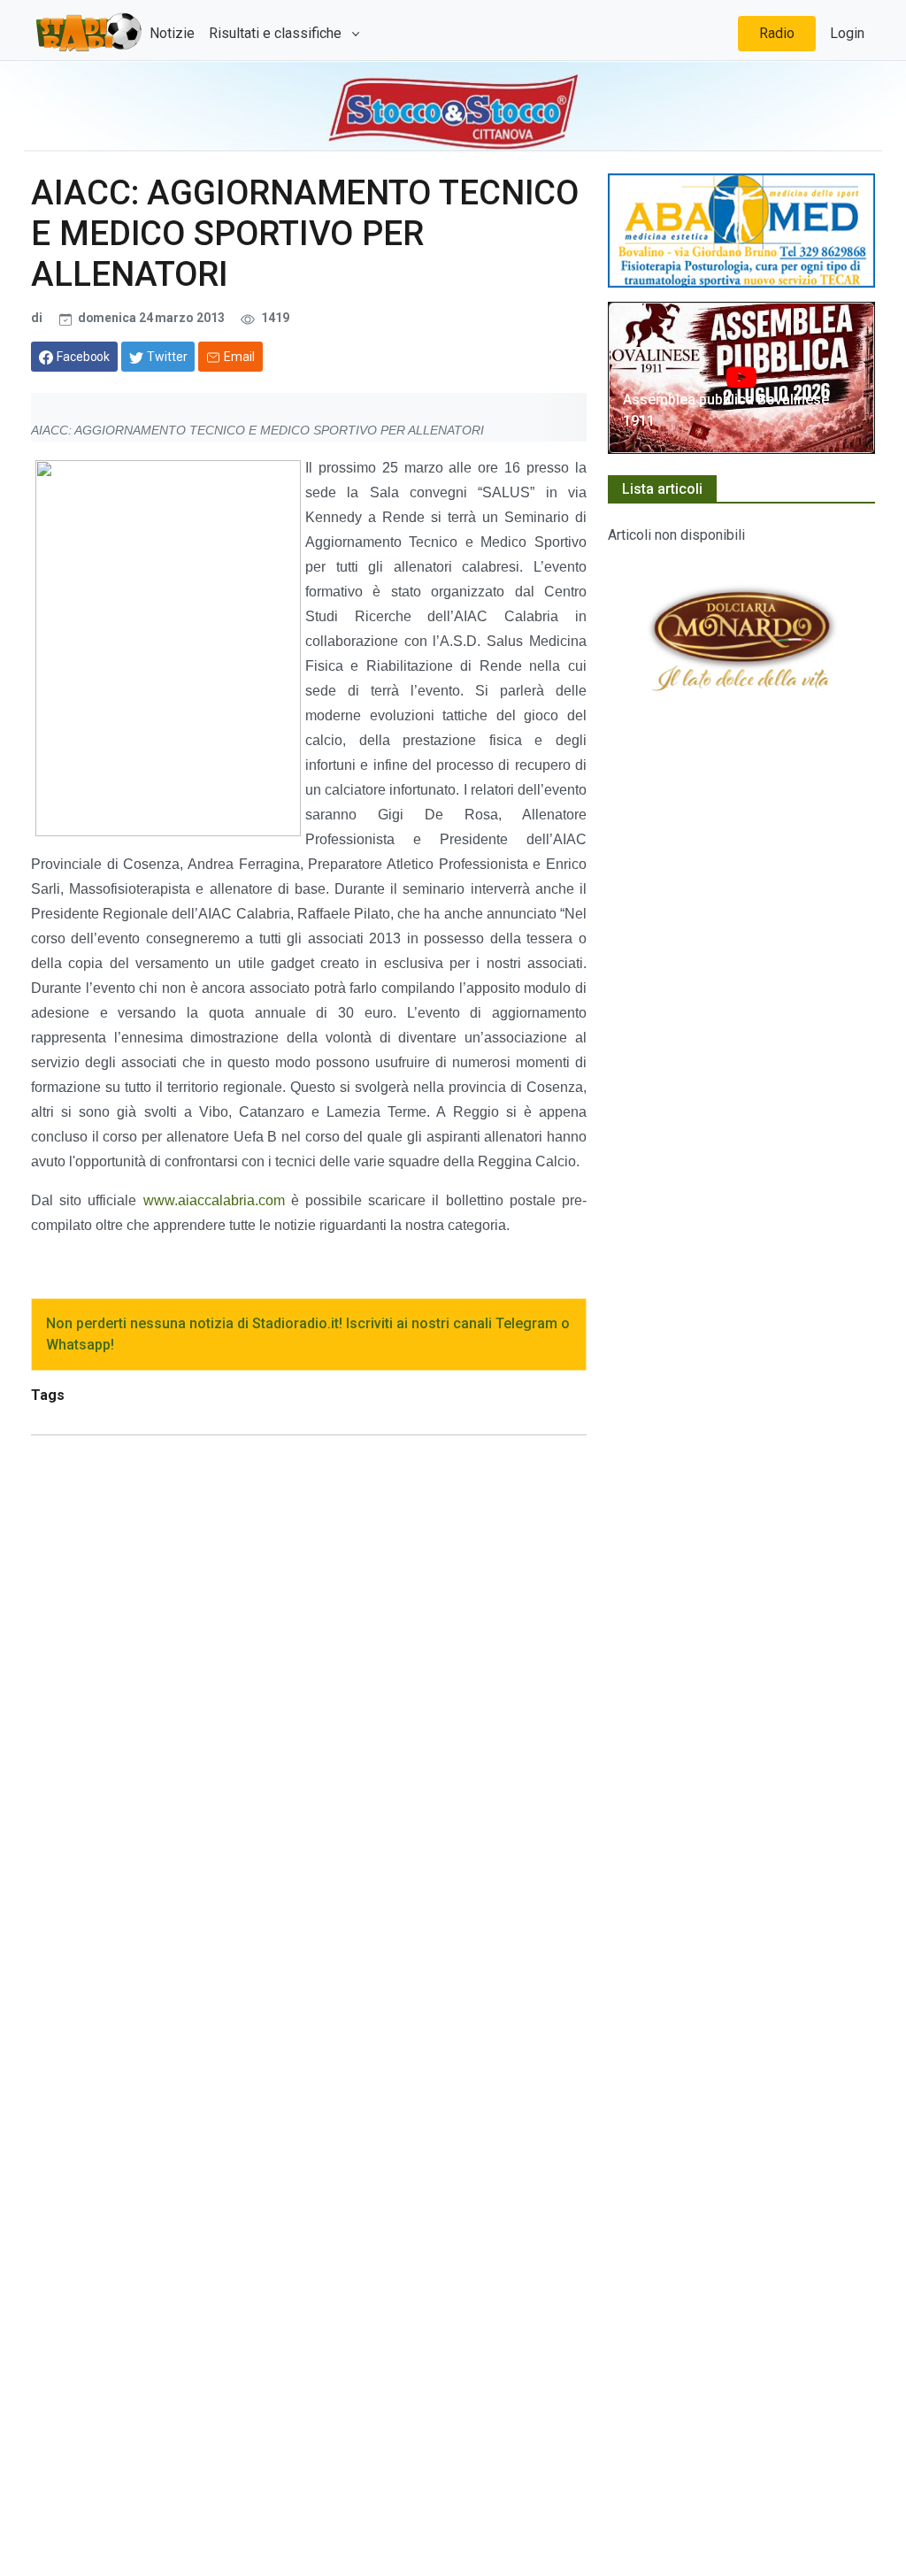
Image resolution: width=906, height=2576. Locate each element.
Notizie (172, 33)
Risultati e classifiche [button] (277, 33)
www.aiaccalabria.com (214, 1200)
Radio (777, 33)
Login (847, 33)
